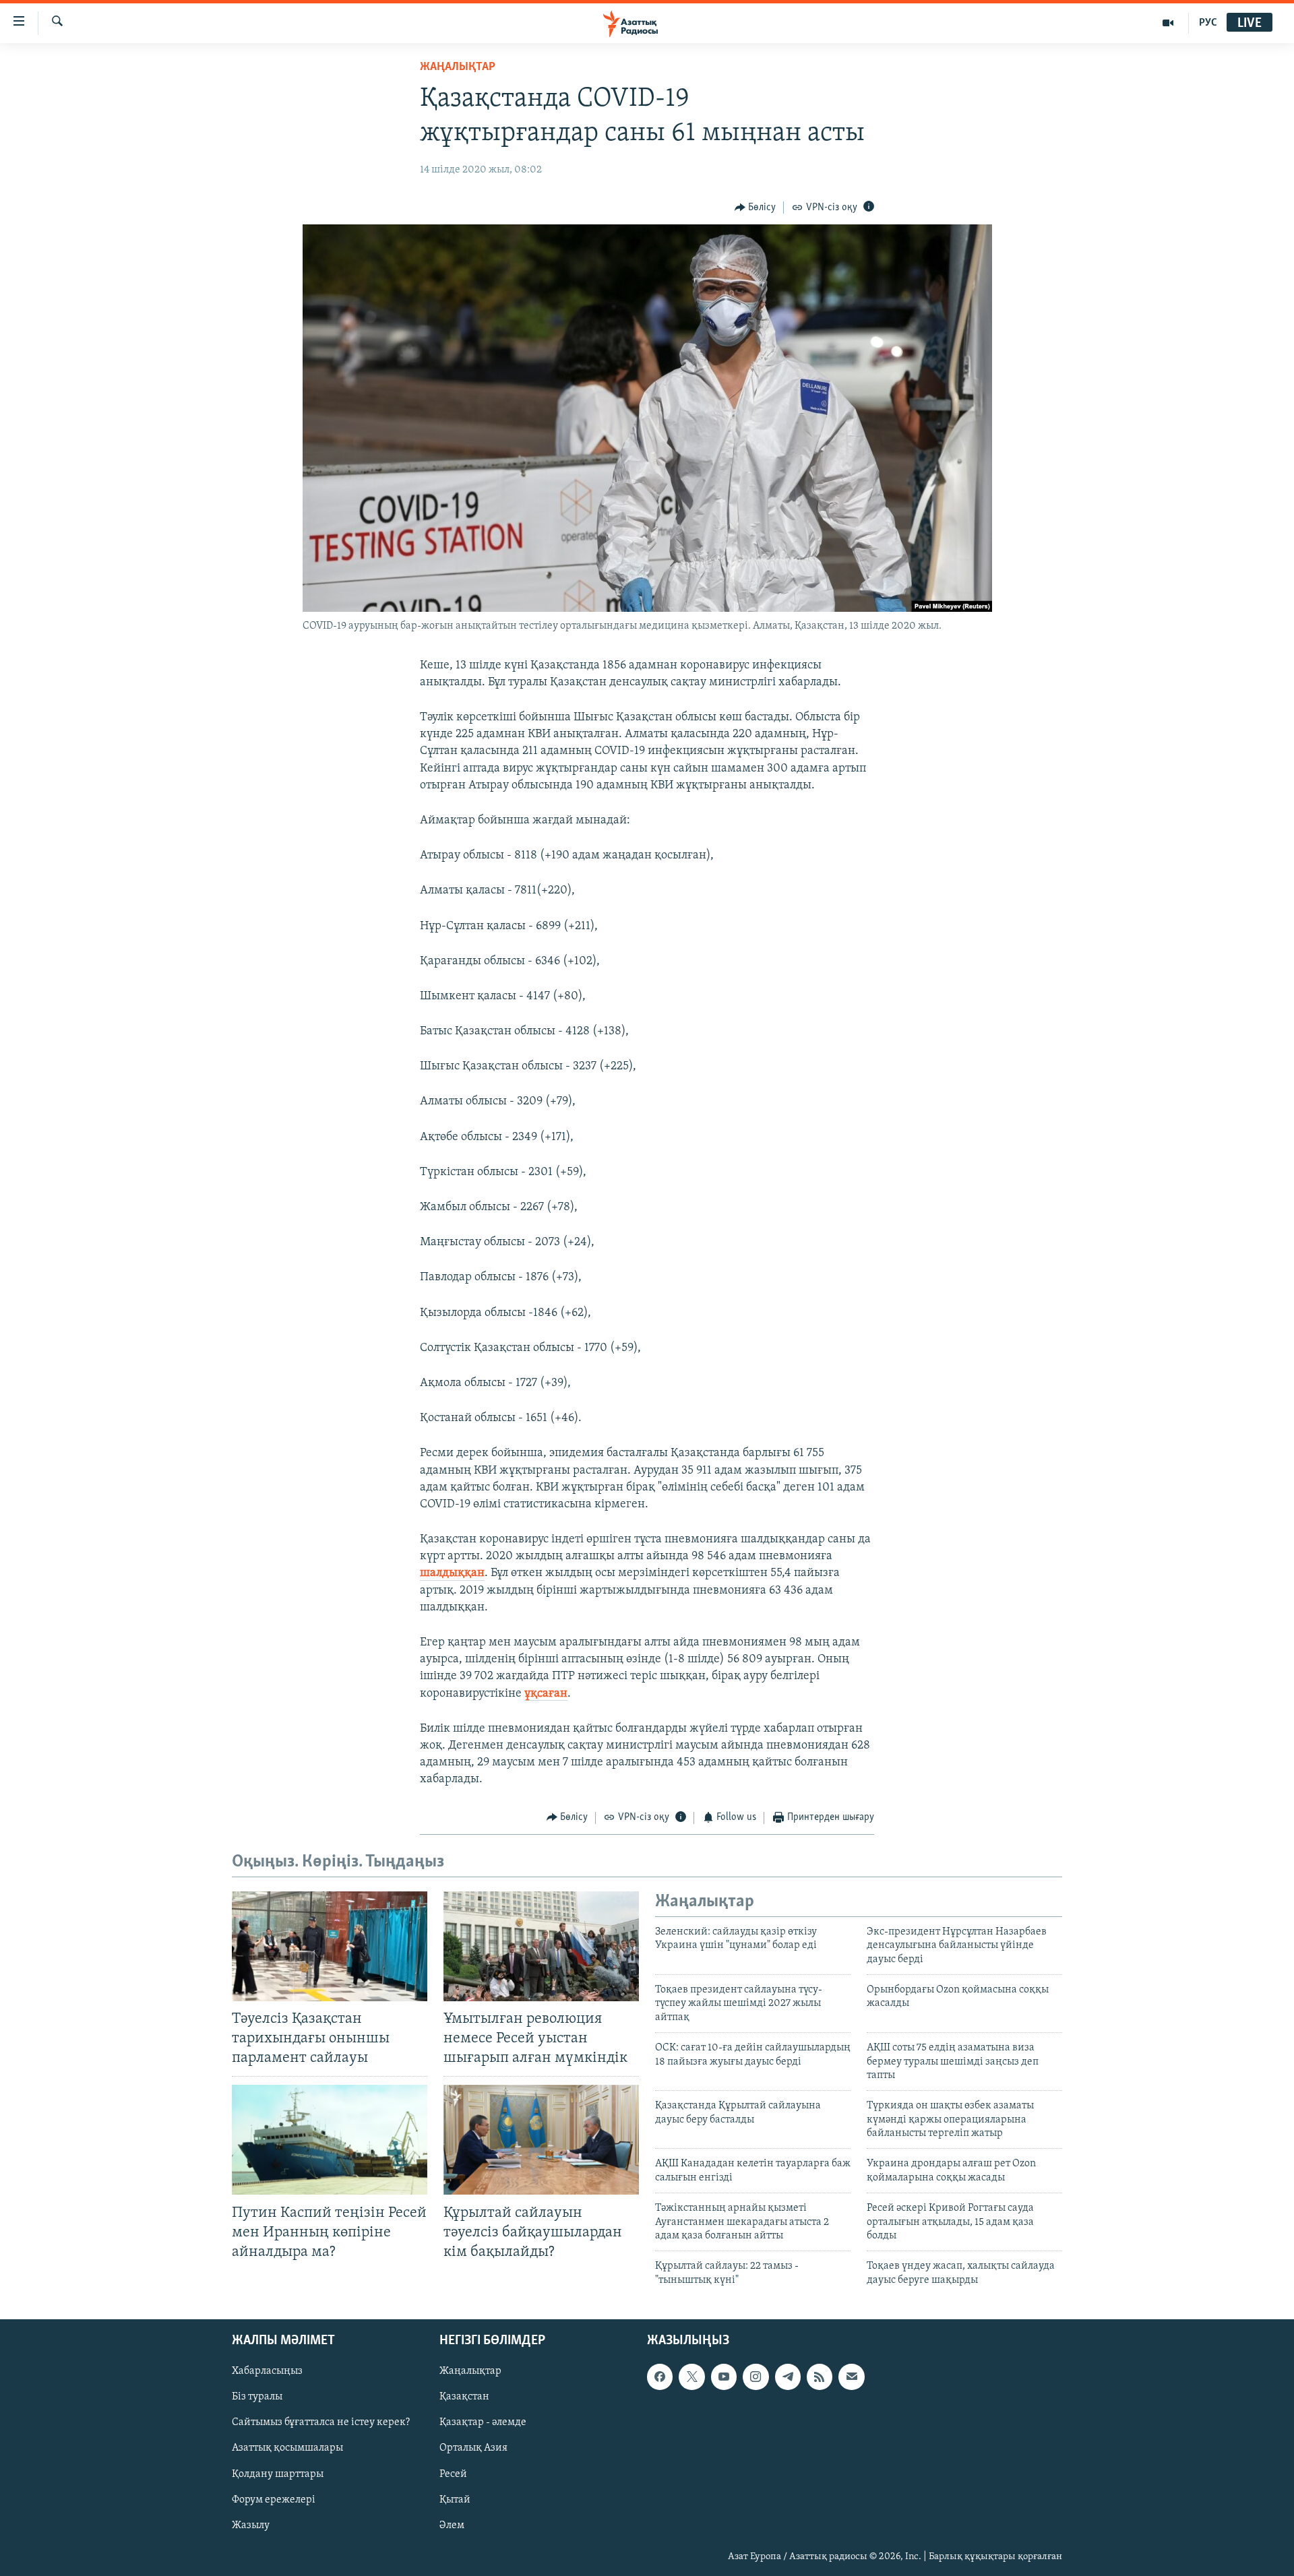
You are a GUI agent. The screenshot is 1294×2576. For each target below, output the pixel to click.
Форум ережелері (274, 2500)
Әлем (452, 2525)
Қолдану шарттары (278, 2474)
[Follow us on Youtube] (724, 2377)
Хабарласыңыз (267, 2372)
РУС (1208, 23)
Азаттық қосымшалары (287, 2449)
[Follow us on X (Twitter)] (691, 2377)
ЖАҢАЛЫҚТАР (458, 67)
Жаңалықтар (470, 2372)
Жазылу (251, 2525)
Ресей (453, 2474)
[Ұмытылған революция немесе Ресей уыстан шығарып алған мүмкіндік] (541, 1946)
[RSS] (820, 2377)
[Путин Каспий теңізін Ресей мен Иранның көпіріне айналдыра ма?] (330, 2140)
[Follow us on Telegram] (788, 2377)
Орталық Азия (473, 2449)
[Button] (756, 208)
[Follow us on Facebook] (660, 2377)
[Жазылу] (851, 2377)
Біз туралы (257, 2397)
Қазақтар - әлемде (483, 2423)
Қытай (455, 2500)
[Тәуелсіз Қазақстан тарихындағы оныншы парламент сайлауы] (330, 1946)
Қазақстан (464, 2397)
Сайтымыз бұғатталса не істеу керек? (321, 2423)
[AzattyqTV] (1168, 23)
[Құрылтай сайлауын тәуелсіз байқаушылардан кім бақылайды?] (541, 2140)
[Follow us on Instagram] (756, 2377)
